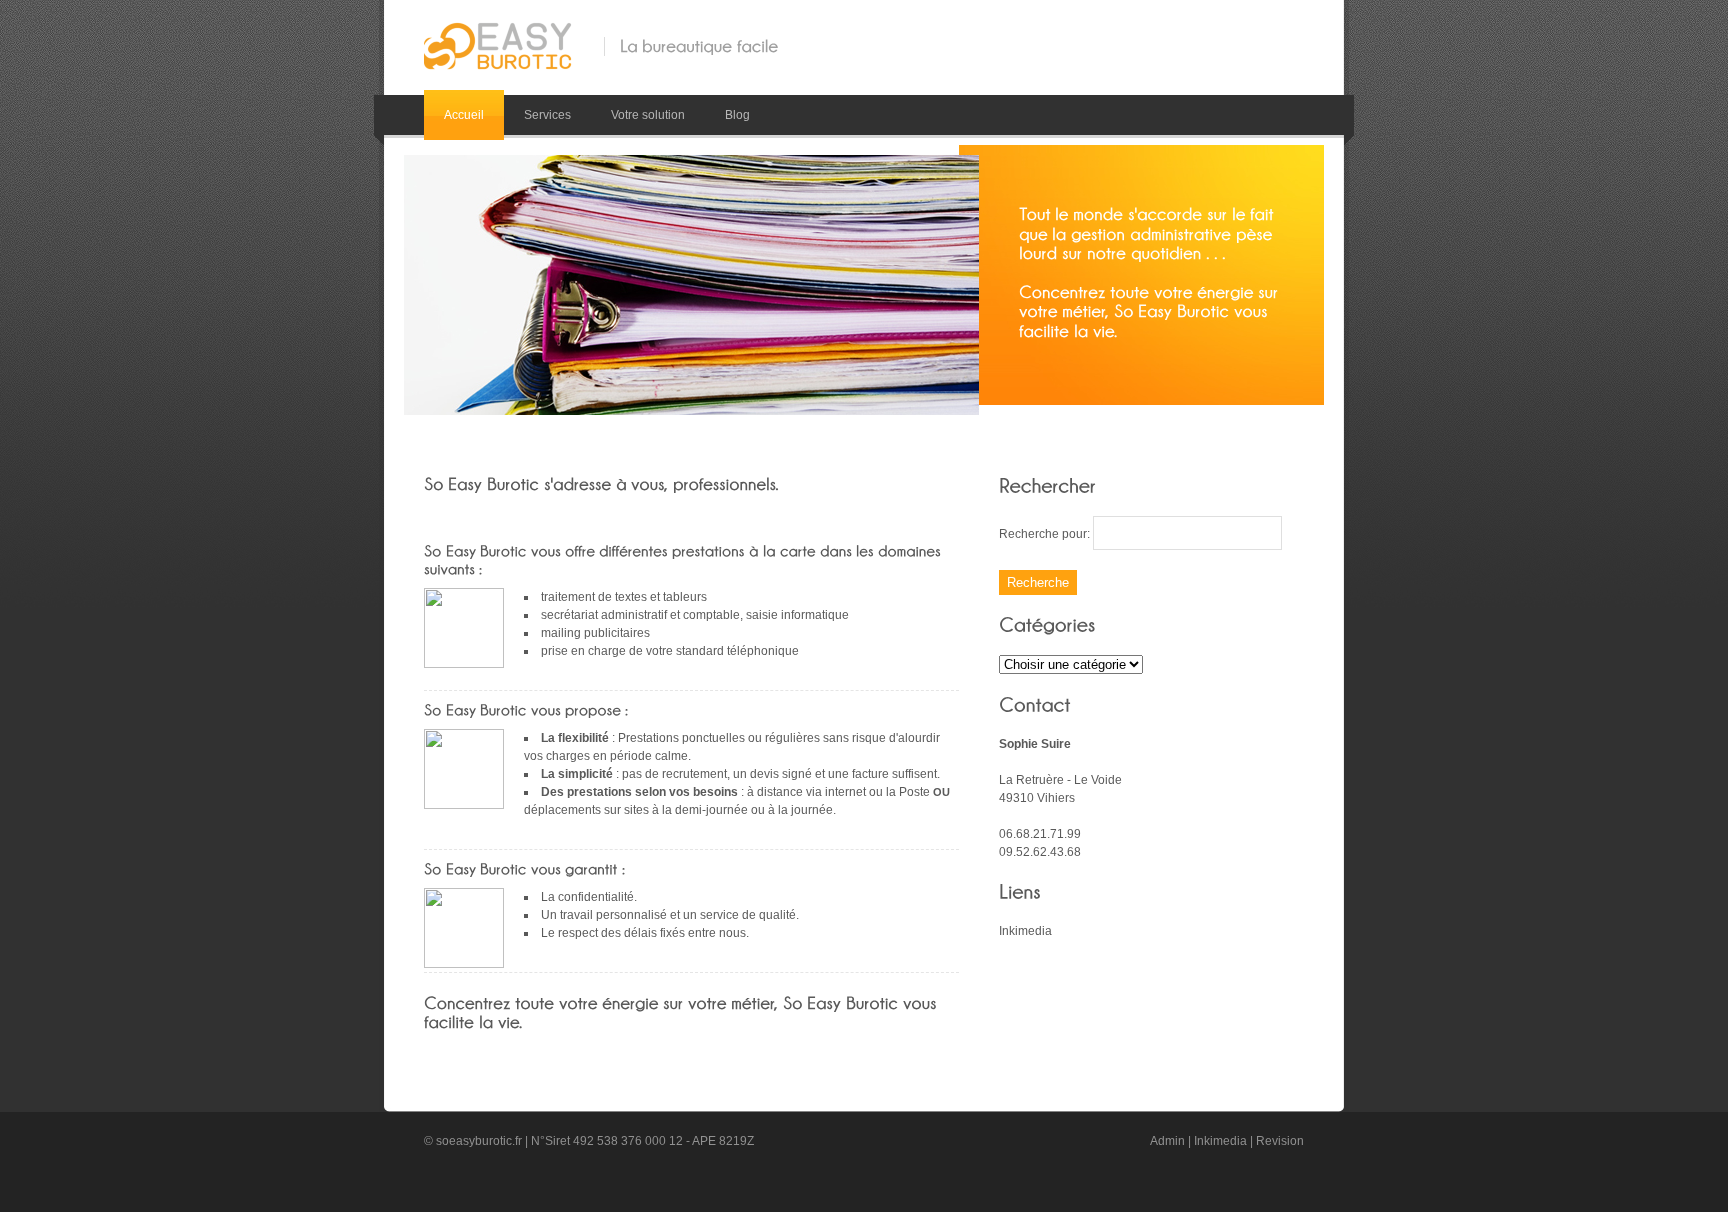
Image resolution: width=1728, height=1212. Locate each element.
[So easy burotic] (495, 33)
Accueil (464, 115)
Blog (737, 115)
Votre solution (648, 115)
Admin (1167, 1141)
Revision (1280, 1141)
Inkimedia (1025, 931)
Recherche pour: (1044, 533)
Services (547, 115)
